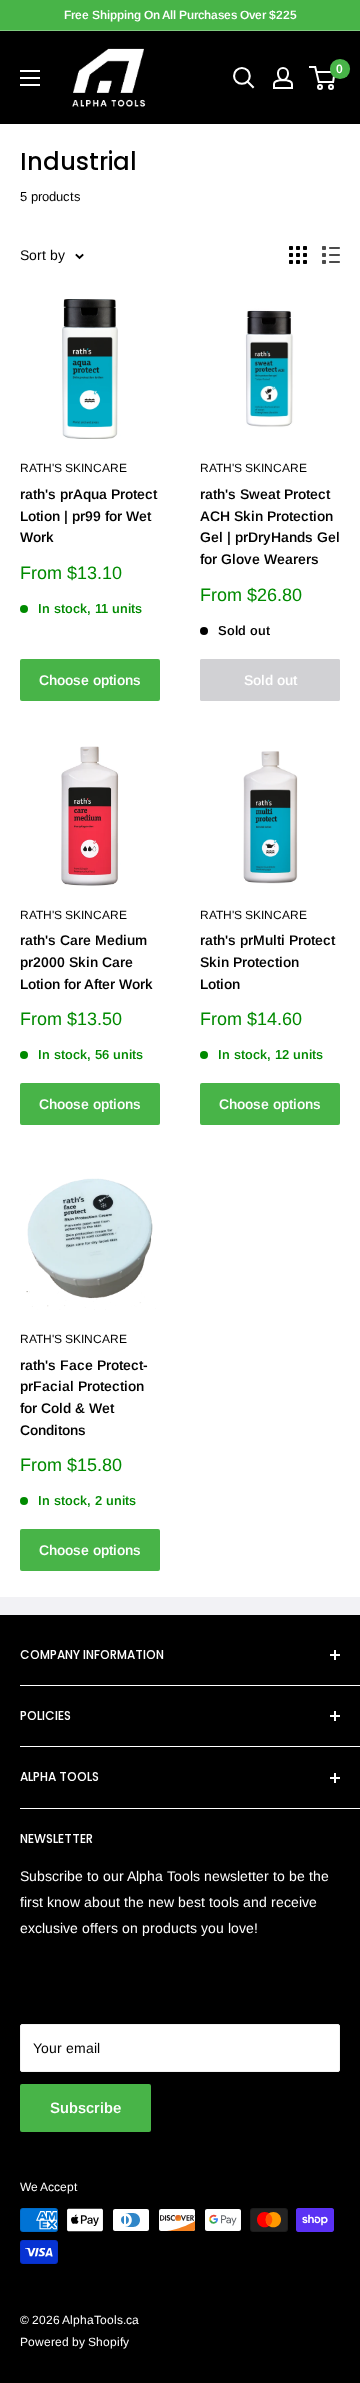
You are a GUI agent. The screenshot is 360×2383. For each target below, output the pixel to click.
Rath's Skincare (73, 468)
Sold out (270, 680)
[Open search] (244, 78)
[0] (323, 78)
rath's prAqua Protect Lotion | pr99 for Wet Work (88, 515)
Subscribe (85, 2107)
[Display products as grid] (298, 255)
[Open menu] (30, 78)
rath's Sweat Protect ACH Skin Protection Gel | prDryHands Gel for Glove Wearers (270, 526)
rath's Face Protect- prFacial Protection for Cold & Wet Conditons (84, 1397)
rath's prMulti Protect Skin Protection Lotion (267, 961)
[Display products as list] (331, 255)
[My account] (283, 78)
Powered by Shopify (74, 2342)
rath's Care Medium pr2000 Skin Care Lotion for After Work (86, 961)
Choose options (90, 680)
